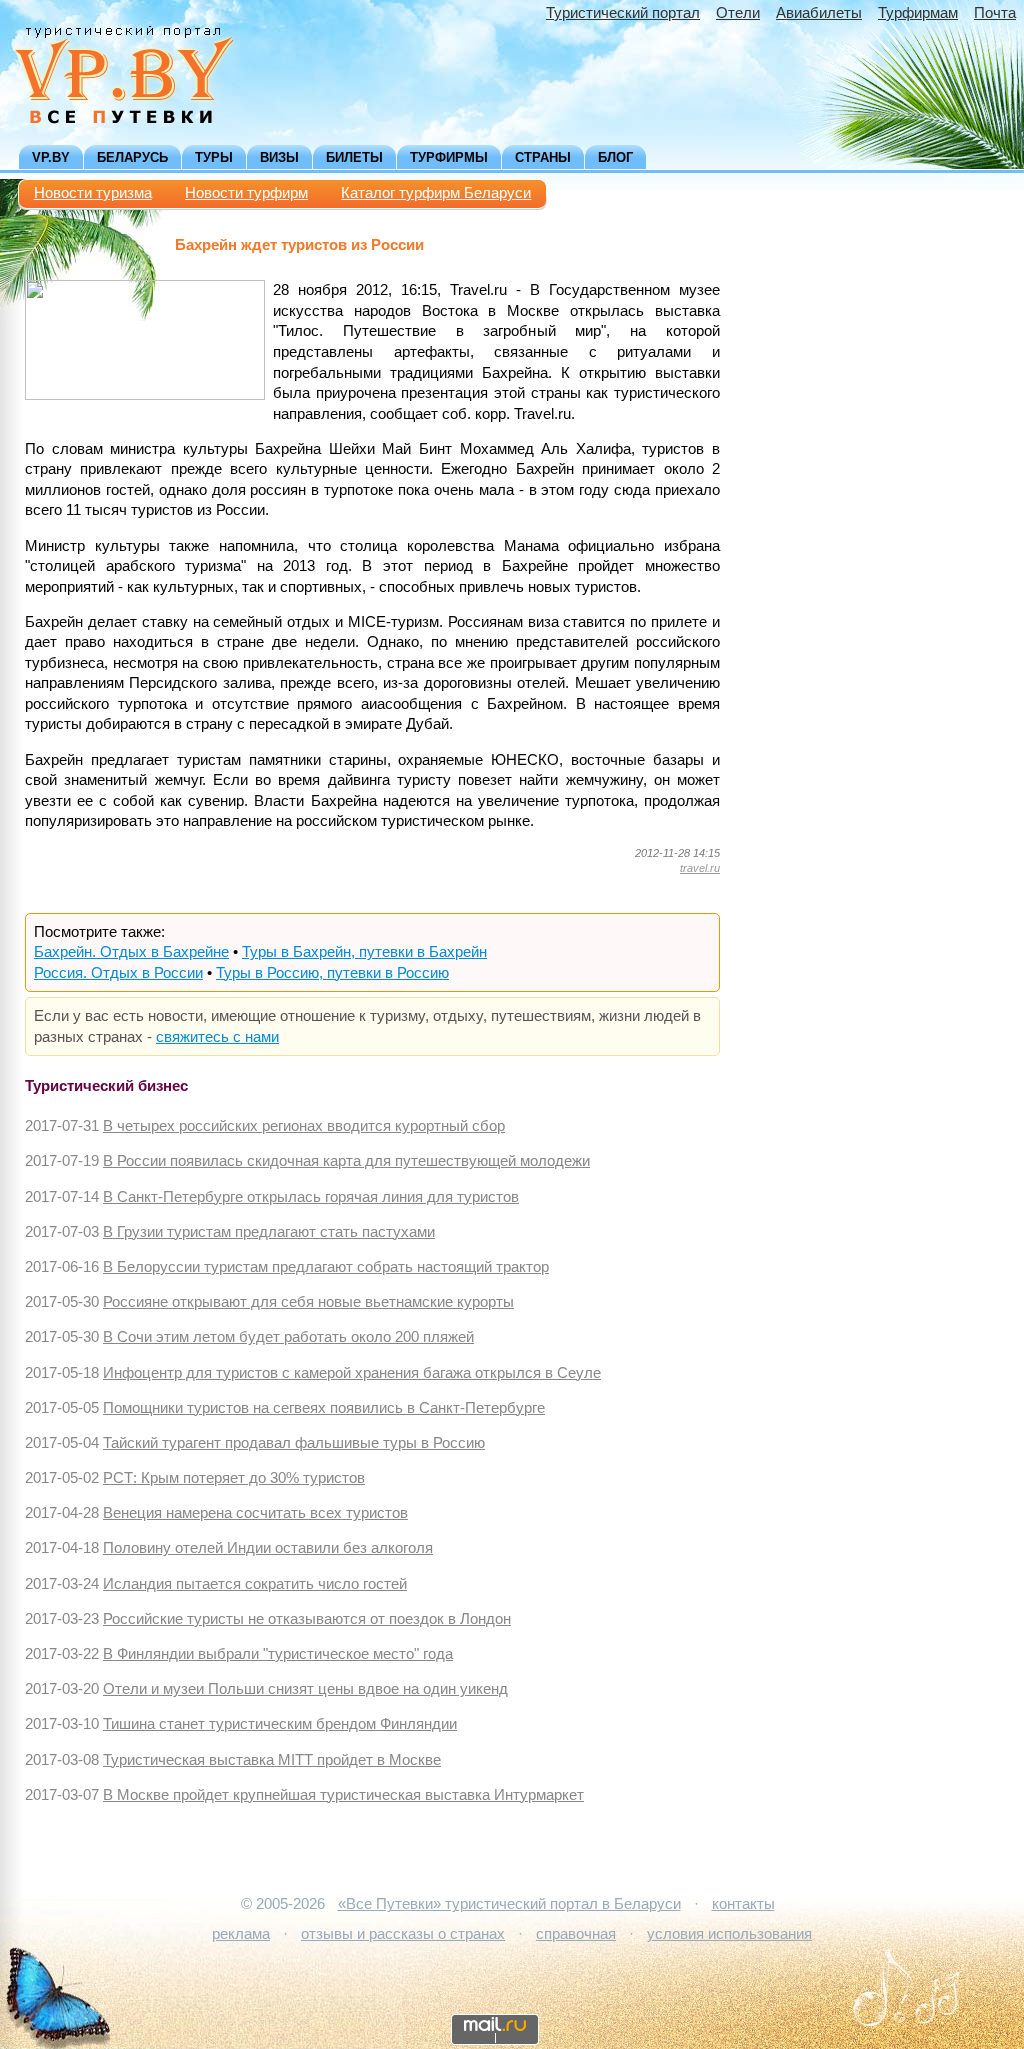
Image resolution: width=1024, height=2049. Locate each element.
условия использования (729, 1934)
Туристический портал (623, 13)
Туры (214, 157)
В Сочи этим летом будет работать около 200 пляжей (288, 1337)
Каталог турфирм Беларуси (436, 193)
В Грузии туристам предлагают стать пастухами (269, 1232)
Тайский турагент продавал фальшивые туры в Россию (294, 1443)
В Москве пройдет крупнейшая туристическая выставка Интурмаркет (343, 1795)
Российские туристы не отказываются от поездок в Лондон (307, 1619)
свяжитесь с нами (217, 1037)
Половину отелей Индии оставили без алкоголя (268, 1548)
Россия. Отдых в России (118, 973)
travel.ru (700, 868)
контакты (743, 1904)
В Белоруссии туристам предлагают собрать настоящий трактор (326, 1267)
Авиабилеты (819, 13)
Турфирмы (449, 157)
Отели (738, 13)
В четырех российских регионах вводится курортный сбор (304, 1126)
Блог (615, 157)
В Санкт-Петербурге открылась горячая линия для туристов (311, 1197)
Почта (995, 13)
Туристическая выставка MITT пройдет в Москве (272, 1760)
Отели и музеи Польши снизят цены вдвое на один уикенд (305, 1689)
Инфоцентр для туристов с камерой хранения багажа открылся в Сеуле (352, 1373)
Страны (543, 157)
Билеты (354, 157)
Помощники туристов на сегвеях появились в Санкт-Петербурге (324, 1408)
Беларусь (132, 157)
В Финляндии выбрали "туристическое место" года (278, 1654)
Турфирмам (918, 13)
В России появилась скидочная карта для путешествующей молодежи (346, 1161)
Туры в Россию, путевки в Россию (332, 973)
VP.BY (51, 157)
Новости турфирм (246, 193)
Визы (279, 157)
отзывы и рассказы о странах (403, 1934)
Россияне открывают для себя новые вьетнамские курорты (308, 1302)
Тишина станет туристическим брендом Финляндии (280, 1724)
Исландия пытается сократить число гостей (255, 1584)
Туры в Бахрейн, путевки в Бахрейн (364, 952)
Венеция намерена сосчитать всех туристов (255, 1513)
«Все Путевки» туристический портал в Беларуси (509, 1904)
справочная (576, 1934)
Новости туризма (93, 193)
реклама (241, 1934)
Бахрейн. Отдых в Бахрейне (131, 952)
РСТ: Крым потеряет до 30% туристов (234, 1478)
